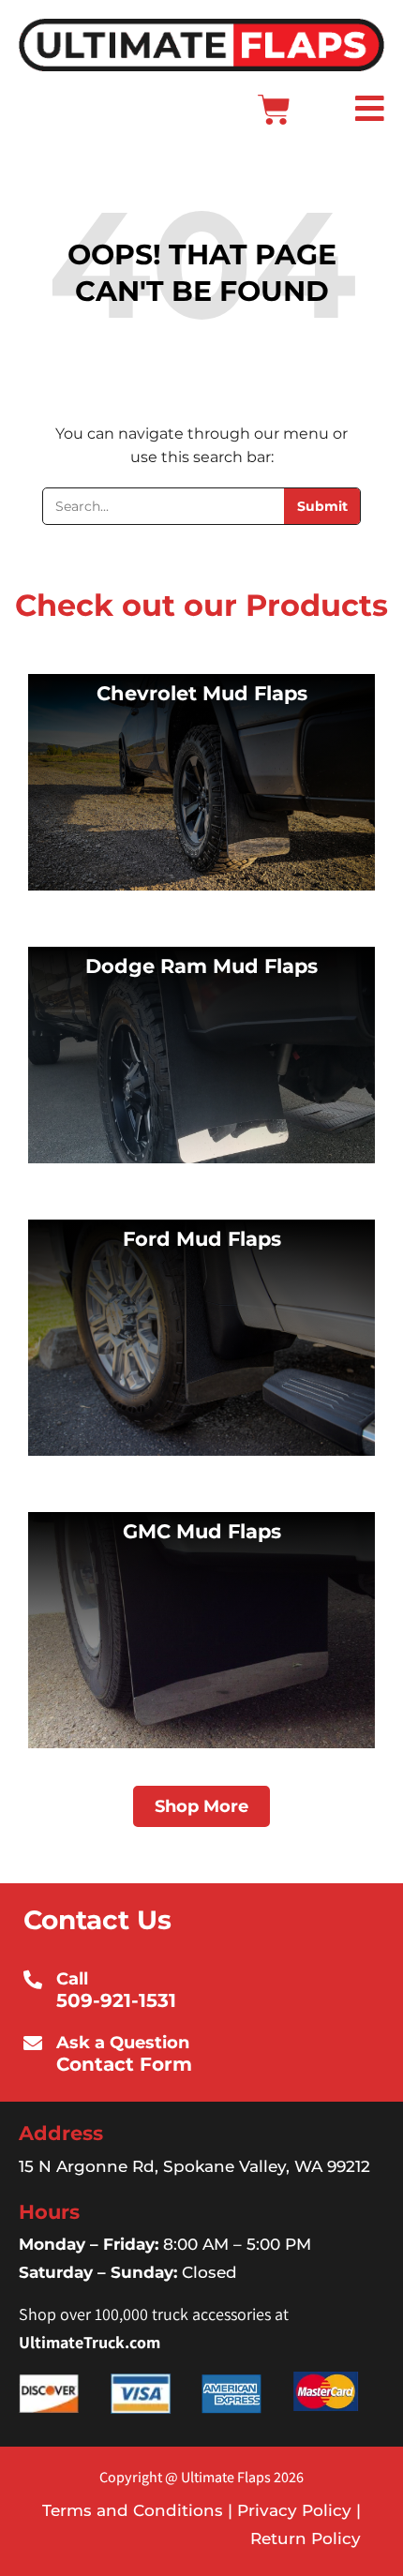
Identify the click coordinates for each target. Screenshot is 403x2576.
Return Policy (306, 2539)
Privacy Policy (292, 2510)
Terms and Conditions (133, 2510)
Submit (322, 506)
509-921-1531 (116, 2000)
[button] (339, 110)
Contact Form (124, 2064)
